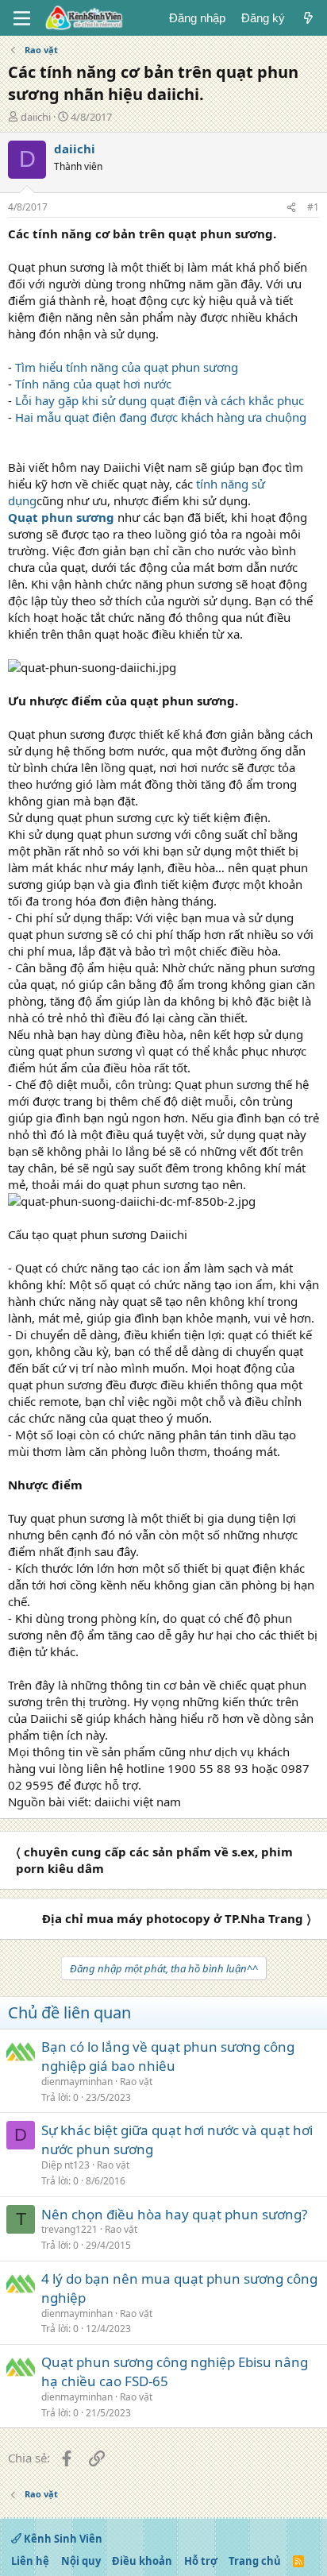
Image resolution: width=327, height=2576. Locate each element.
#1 (313, 207)
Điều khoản (142, 2561)
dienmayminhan (77, 2082)
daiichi (36, 117)
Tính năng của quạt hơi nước (93, 384)
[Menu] (22, 18)
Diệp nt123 (65, 2165)
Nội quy (81, 2561)
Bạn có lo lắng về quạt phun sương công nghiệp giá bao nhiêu (168, 2056)
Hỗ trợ (201, 2561)
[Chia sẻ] (291, 208)
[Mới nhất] (308, 18)
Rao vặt (136, 2082)
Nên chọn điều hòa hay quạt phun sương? (174, 2214)
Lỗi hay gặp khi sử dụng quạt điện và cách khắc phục (160, 400)
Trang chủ (255, 2561)
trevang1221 (69, 2229)
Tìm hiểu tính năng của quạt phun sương (127, 367)
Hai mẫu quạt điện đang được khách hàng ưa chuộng (161, 417)
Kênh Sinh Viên (62, 2539)
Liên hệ (30, 2561)
